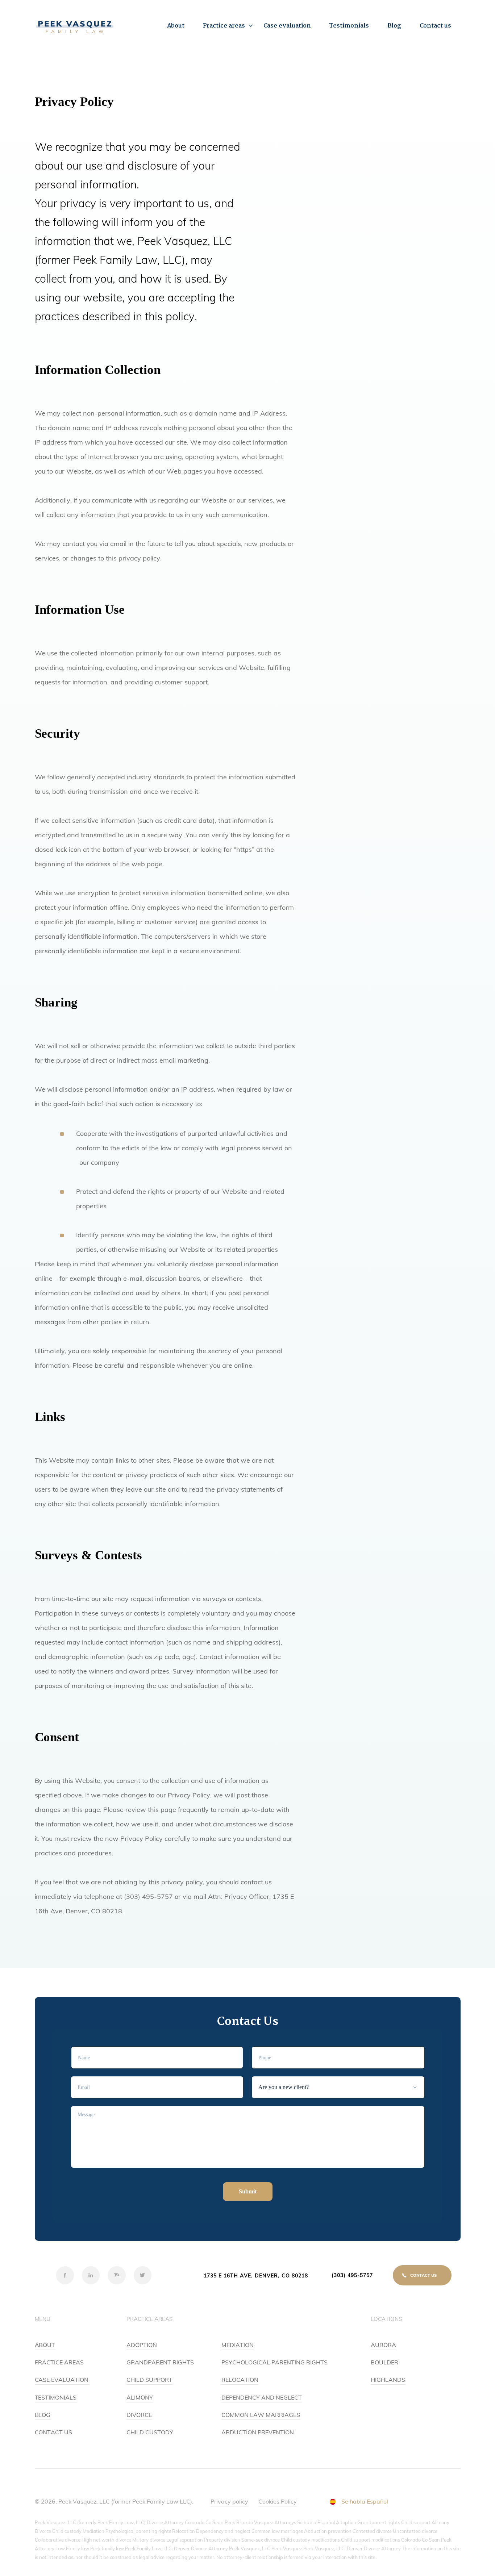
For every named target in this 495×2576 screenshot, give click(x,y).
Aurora (383, 2345)
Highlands (388, 2380)
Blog (394, 26)
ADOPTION (142, 2345)
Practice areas (224, 26)
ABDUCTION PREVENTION (258, 2432)
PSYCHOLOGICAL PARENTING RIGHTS (274, 2362)
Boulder (384, 2362)
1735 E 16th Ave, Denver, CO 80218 (256, 2276)
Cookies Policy (278, 2501)
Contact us (436, 26)
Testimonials (349, 26)
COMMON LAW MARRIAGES (261, 2415)
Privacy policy (229, 2501)
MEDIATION (238, 2345)
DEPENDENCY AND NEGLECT (262, 2397)
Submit (248, 2191)
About (176, 26)
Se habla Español (365, 2501)
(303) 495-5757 (352, 2275)
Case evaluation (287, 26)
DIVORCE (139, 2415)
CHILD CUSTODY (150, 2432)
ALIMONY (140, 2397)
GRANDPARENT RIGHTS (160, 2362)
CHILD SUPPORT (149, 2380)
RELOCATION (240, 2380)
